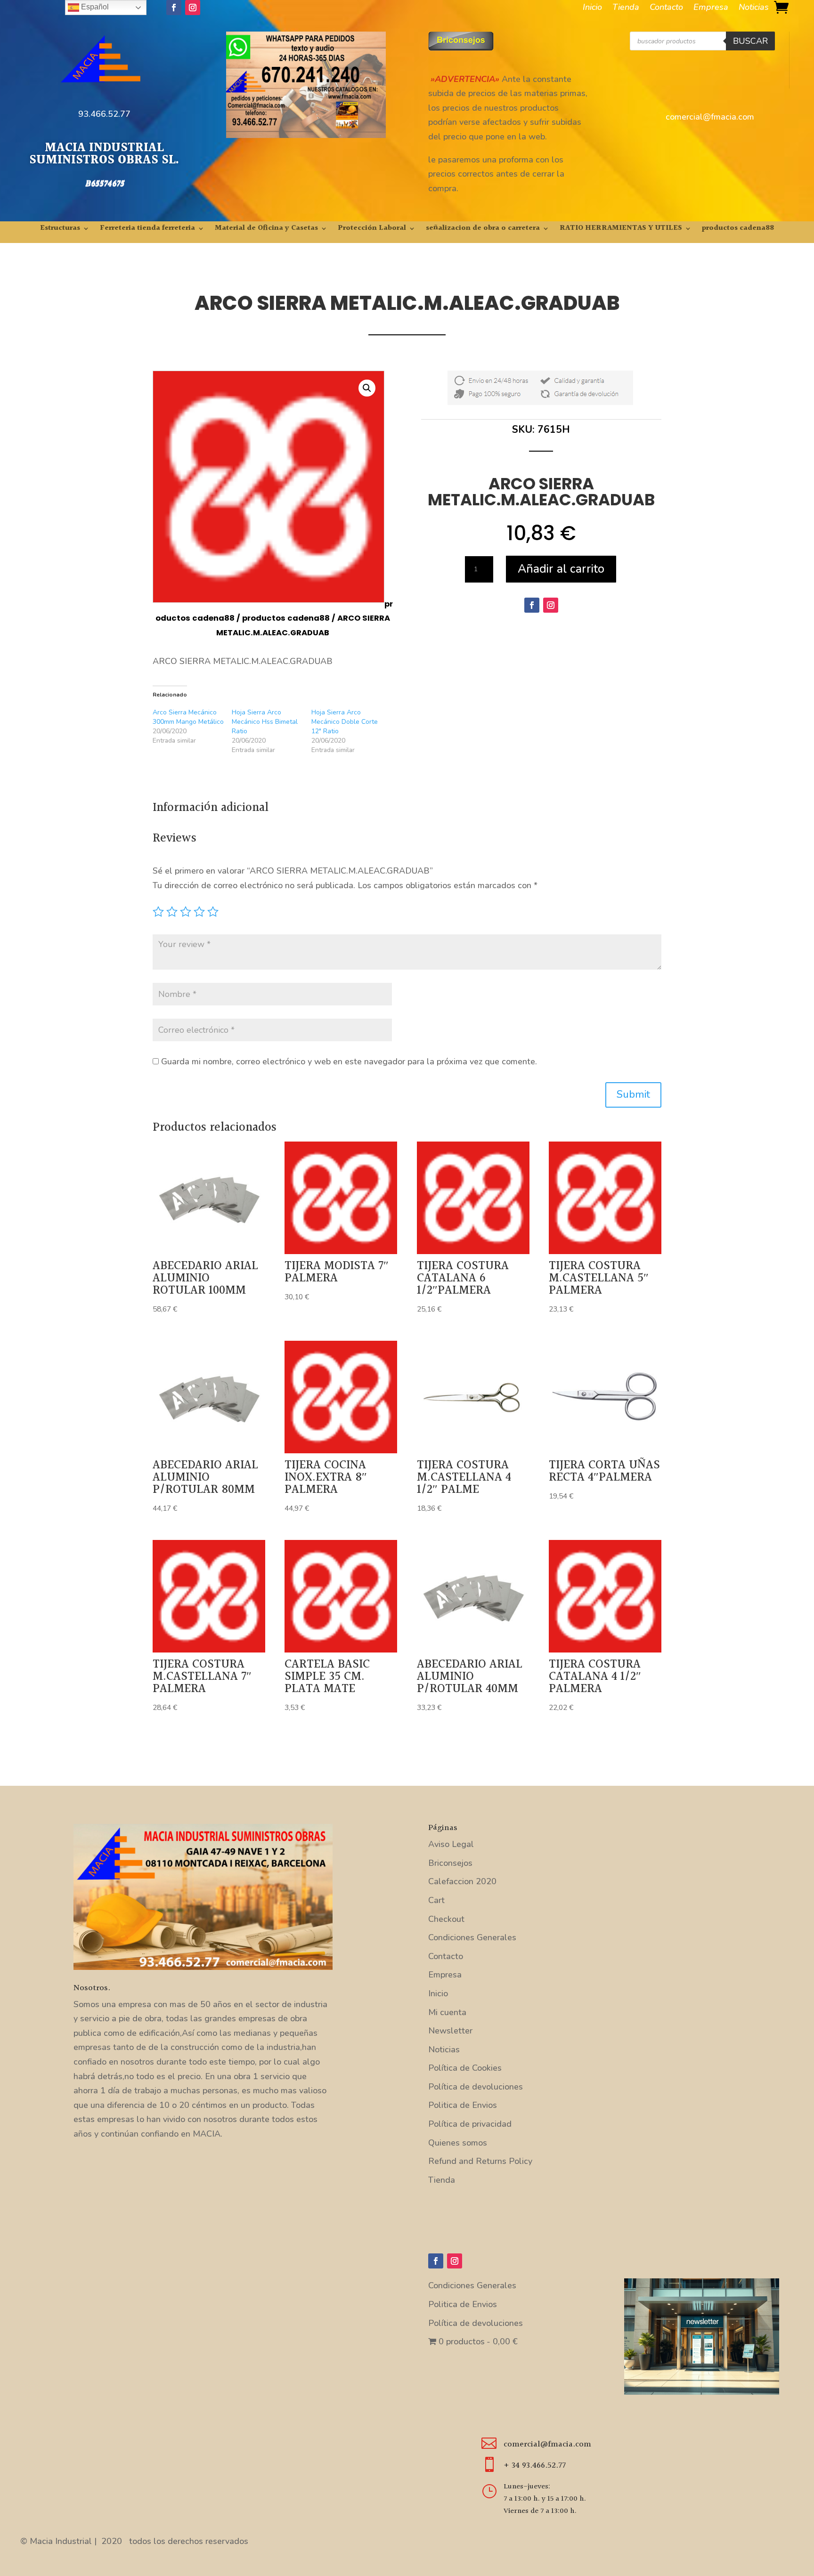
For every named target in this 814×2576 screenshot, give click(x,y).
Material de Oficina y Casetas (266, 230)
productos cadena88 (738, 230)
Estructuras (60, 230)
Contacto (666, 8)
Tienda (626, 8)
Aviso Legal (451, 1844)
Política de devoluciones (476, 2087)
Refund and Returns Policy (480, 2161)
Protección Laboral (372, 230)
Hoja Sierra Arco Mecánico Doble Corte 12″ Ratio (345, 722)
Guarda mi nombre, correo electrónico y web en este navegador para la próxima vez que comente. (349, 1061)
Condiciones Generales (472, 1937)
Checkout (446, 1919)
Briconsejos (450, 1863)
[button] (367, 388)
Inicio (592, 8)
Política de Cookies (465, 2068)
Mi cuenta (447, 2012)
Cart (436, 1900)
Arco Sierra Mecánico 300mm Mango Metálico (188, 717)
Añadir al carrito (561, 569)
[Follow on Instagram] (193, 8)
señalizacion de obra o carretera (483, 230)
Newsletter (450, 2031)
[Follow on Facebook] (174, 8)
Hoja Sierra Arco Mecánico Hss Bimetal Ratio (265, 722)
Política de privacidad (470, 2124)
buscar (750, 41)
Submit (633, 1094)
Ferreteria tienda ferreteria (147, 230)
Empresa (711, 8)
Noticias (754, 8)
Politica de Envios (463, 2105)
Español (94, 7)
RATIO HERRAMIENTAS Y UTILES (621, 230)
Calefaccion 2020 (462, 1881)
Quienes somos (458, 2143)
